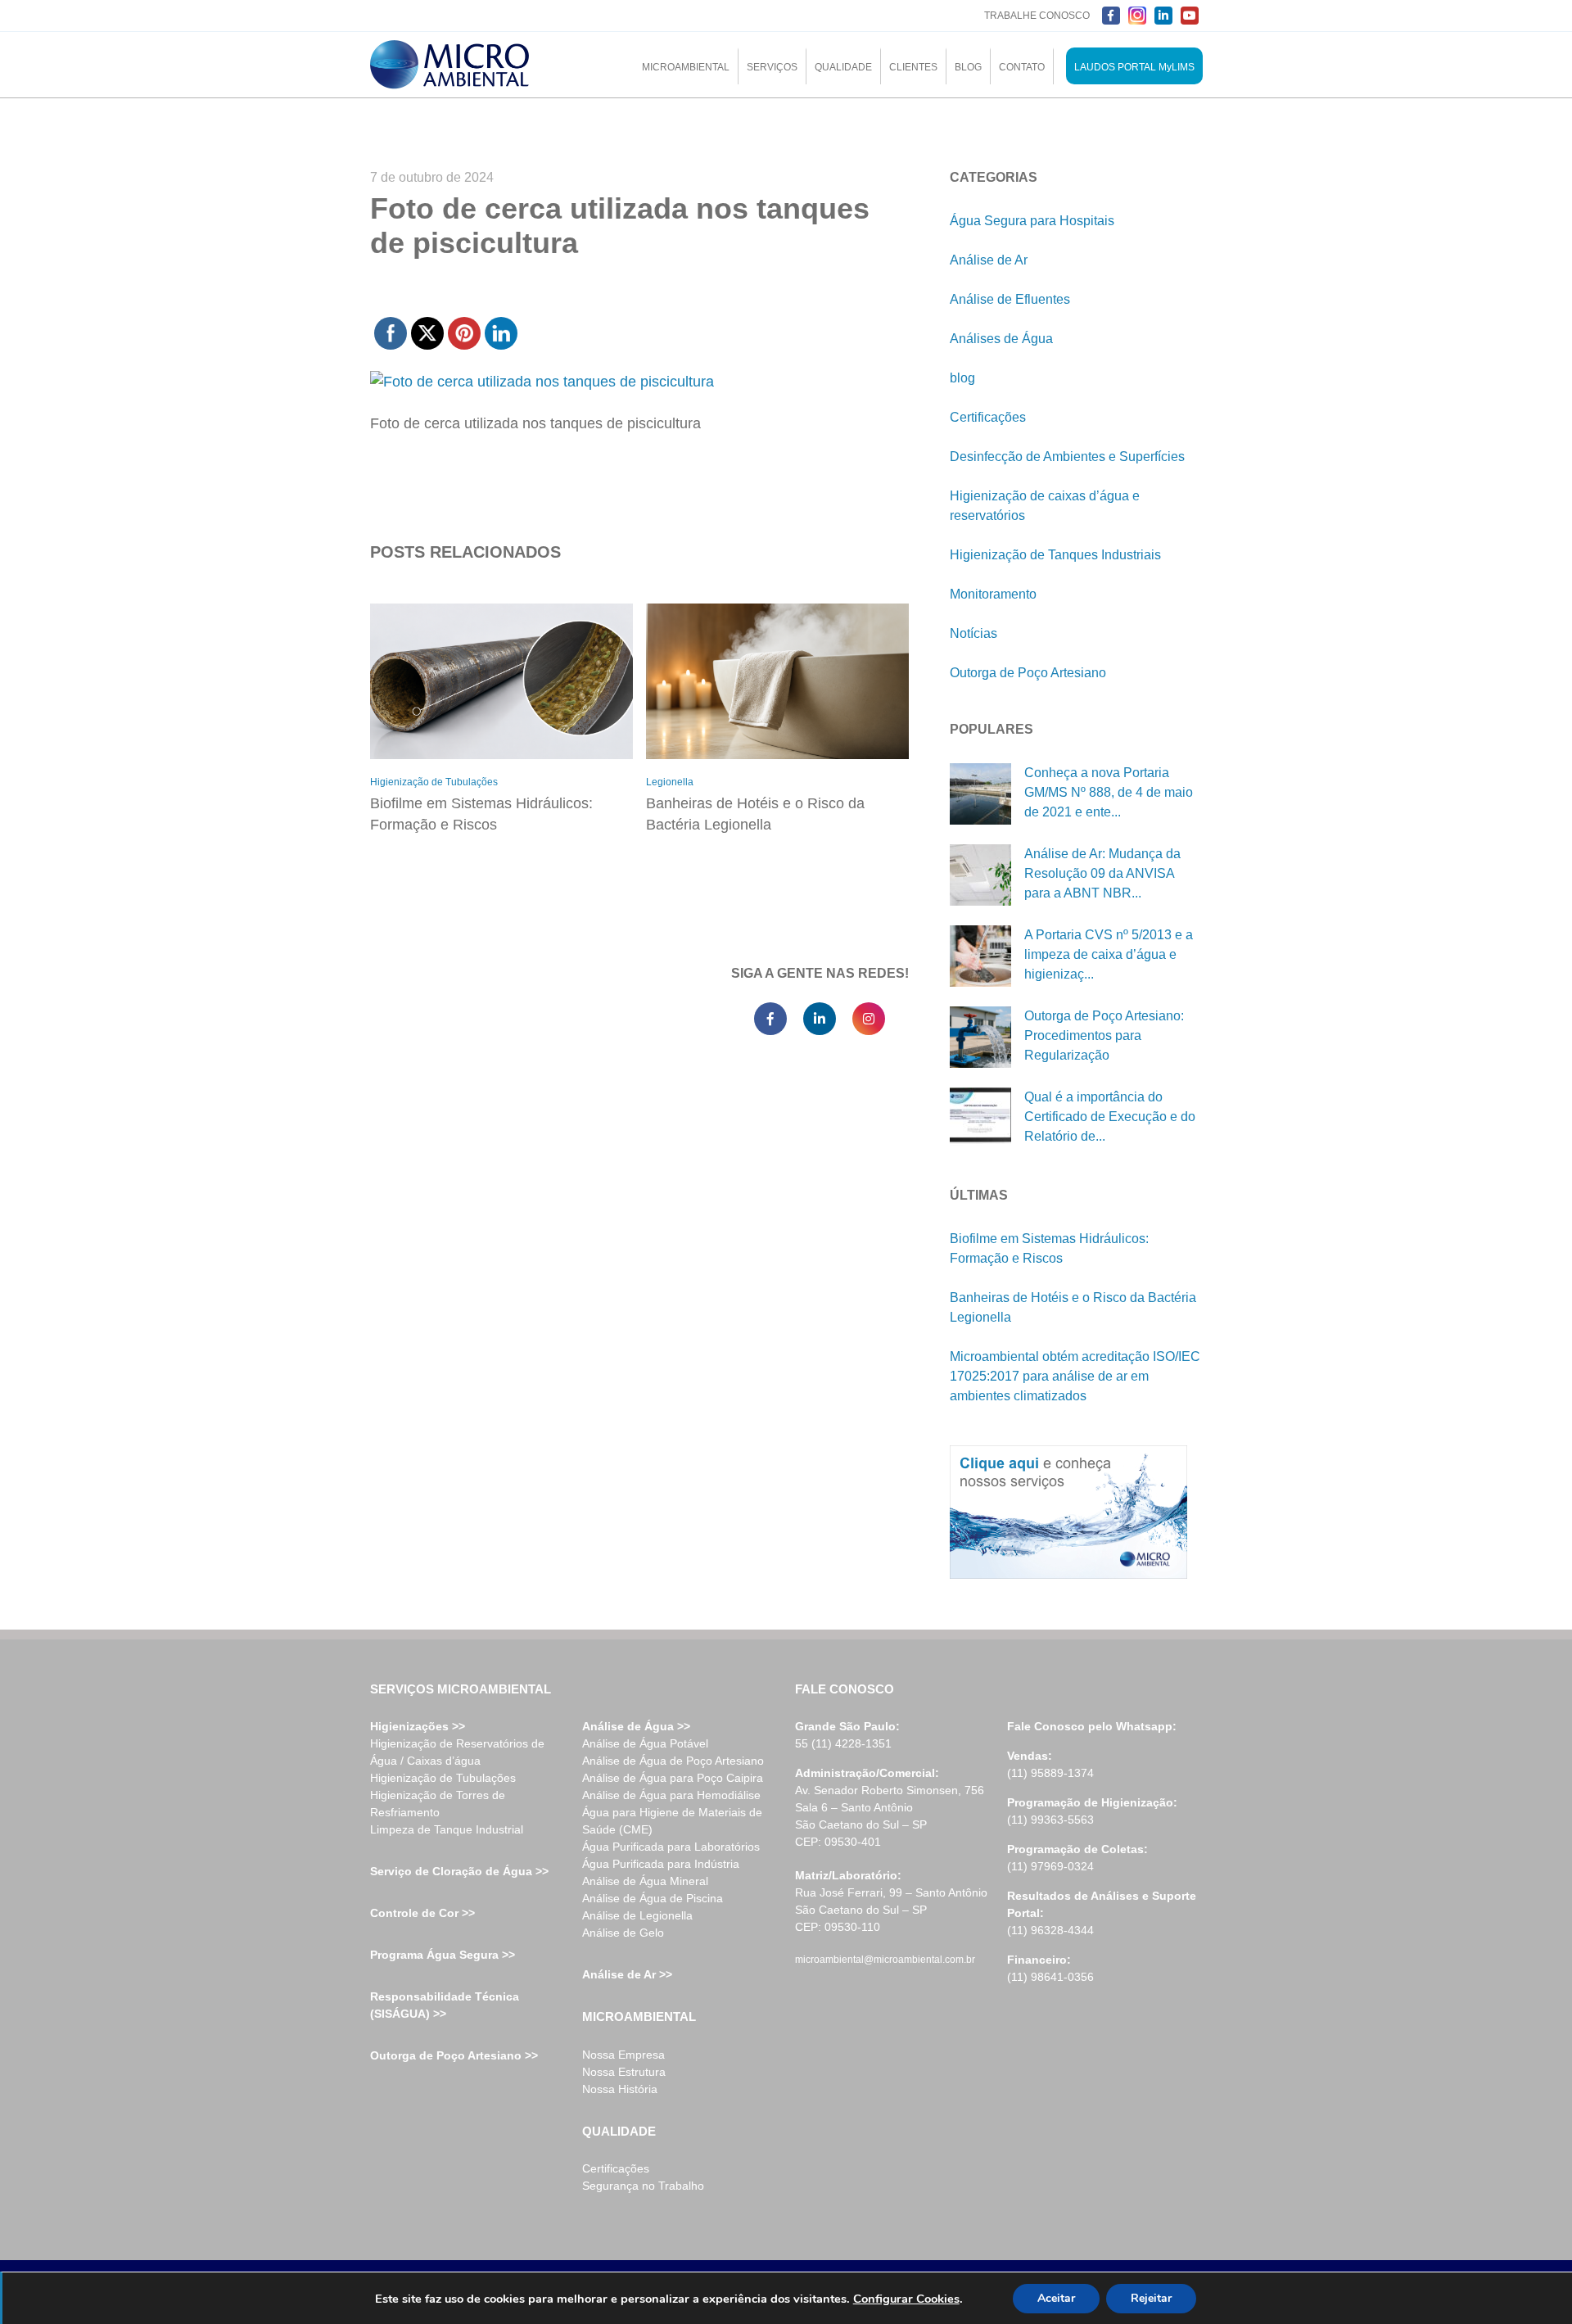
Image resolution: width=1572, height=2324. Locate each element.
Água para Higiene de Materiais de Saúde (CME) (672, 1821)
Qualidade (843, 67)
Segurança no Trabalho (643, 2186)
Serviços (772, 67)
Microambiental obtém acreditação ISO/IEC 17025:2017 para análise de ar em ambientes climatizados (1075, 1376)
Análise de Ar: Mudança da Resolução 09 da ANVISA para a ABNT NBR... (1102, 873)
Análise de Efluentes (1010, 299)
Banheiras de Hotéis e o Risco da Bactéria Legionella (755, 814)
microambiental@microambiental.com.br (885, 1960)
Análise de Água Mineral (645, 1881)
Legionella (670, 782)
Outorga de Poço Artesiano (1028, 673)
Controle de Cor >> (422, 1913)
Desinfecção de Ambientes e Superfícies (1067, 457)
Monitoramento (993, 594)
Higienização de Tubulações (434, 782)
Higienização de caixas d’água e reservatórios (1045, 506)
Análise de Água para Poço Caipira (673, 1778)
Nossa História (620, 2089)
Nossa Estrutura (624, 2072)
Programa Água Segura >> (443, 1955)
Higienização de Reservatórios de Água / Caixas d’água (457, 1752)
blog (962, 378)
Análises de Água (1001, 339)
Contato (1022, 67)
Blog (968, 67)
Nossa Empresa (623, 2055)
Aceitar (1056, 2298)
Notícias (973, 633)
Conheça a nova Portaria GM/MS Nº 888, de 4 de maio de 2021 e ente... (1109, 792)
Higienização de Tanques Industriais (1055, 555)
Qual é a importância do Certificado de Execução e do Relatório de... (1110, 1117)
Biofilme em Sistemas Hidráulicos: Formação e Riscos (481, 814)
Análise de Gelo (623, 1933)
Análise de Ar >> (627, 1974)
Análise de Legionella (637, 1915)
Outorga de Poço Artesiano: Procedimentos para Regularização (1104, 1035)
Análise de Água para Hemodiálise (671, 1795)
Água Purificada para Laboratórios (671, 1847)
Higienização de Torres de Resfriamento (438, 1804)
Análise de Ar (989, 260)
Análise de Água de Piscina (653, 1898)
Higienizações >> (418, 1726)
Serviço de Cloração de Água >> (459, 1871)
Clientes (913, 67)
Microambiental (686, 67)
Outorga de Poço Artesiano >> (454, 2055)
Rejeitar (1151, 2298)
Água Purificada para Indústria (661, 1864)
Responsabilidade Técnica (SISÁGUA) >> (445, 2005)
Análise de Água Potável (645, 1743)
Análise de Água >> (636, 1726)
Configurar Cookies (906, 2299)
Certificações (988, 417)
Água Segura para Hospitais (1032, 221)
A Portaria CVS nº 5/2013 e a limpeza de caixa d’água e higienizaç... (1109, 954)
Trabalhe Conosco (1037, 16)
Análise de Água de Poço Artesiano (673, 1761)
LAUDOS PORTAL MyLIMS (1134, 67)
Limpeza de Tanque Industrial (447, 1829)
